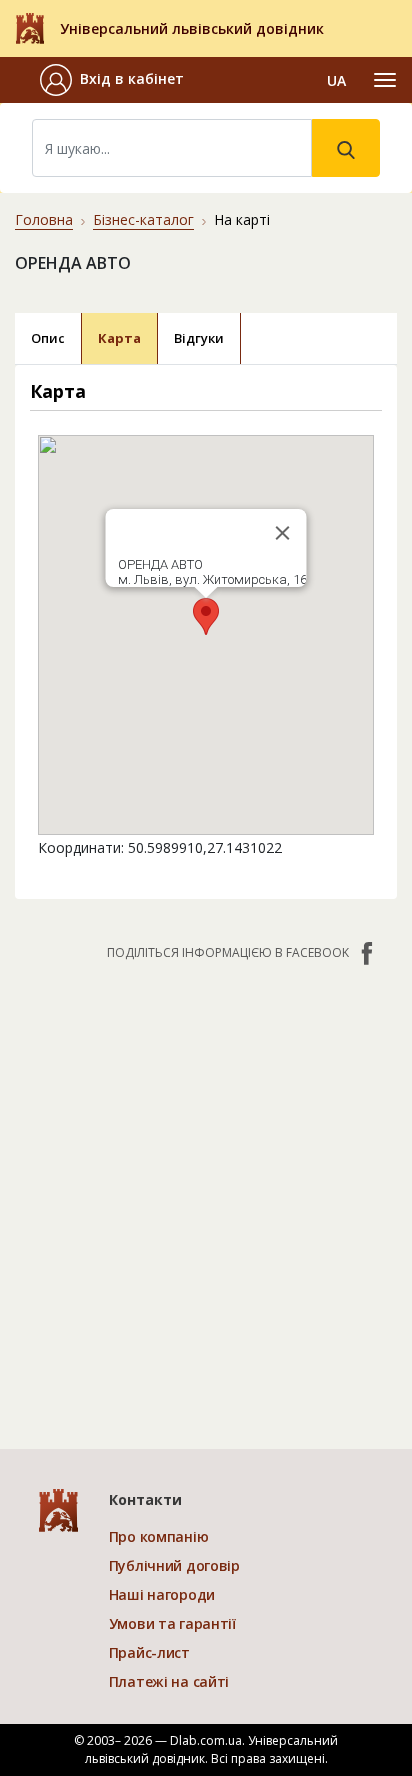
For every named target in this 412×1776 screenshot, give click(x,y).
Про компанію (159, 1536)
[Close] (283, 533)
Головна (44, 219)
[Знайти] (346, 148)
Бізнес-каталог (143, 219)
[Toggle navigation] (385, 80)
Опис (48, 338)
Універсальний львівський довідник (192, 28)
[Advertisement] (206, 1195)
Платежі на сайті (169, 1681)
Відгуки (199, 338)
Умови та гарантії (172, 1623)
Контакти (145, 1499)
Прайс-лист (149, 1652)
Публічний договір (174, 1565)
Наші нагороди (162, 1594)
